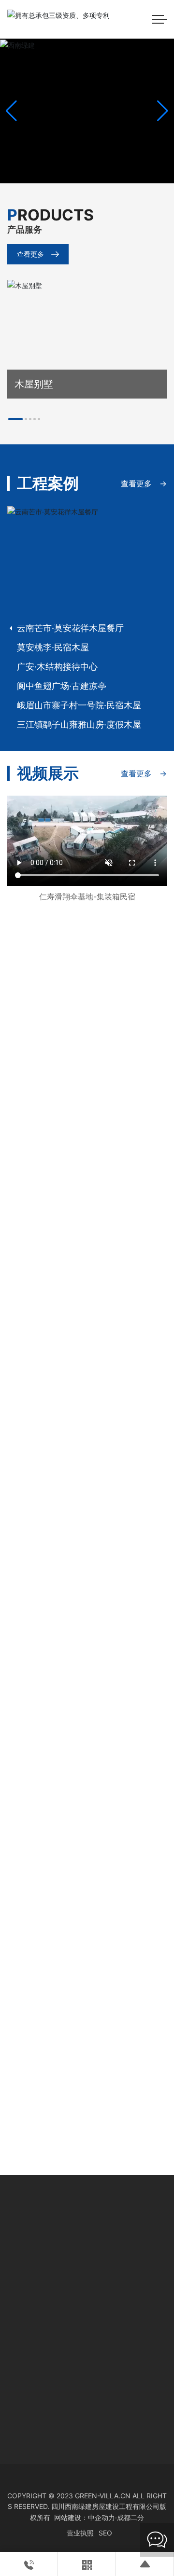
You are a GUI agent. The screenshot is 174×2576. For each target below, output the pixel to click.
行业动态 (30, 1737)
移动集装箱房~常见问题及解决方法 (83, 1877)
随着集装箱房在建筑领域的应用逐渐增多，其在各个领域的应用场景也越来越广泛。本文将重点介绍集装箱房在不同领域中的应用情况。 (87, 1785)
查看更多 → (144, 483)
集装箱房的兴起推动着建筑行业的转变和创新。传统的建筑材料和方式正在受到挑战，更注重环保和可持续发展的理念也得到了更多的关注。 (87, 2005)
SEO (105, 2533)
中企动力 (101, 2517)
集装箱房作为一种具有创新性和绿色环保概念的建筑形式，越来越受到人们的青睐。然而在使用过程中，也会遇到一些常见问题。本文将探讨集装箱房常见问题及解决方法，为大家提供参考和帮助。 (87, 1901)
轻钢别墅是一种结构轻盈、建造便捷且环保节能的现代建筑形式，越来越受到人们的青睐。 (87, 2109)
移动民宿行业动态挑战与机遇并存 (80, 1555)
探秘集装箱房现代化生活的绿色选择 (84, 1761)
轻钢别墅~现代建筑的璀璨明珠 (74, 2085)
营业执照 (80, 2533)
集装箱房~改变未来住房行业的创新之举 (87, 1983)
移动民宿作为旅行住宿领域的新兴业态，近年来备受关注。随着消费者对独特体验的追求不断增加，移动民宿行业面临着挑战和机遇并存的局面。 (87, 1579)
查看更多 (30, 254)
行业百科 (30, 1532)
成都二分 (130, 2517)
